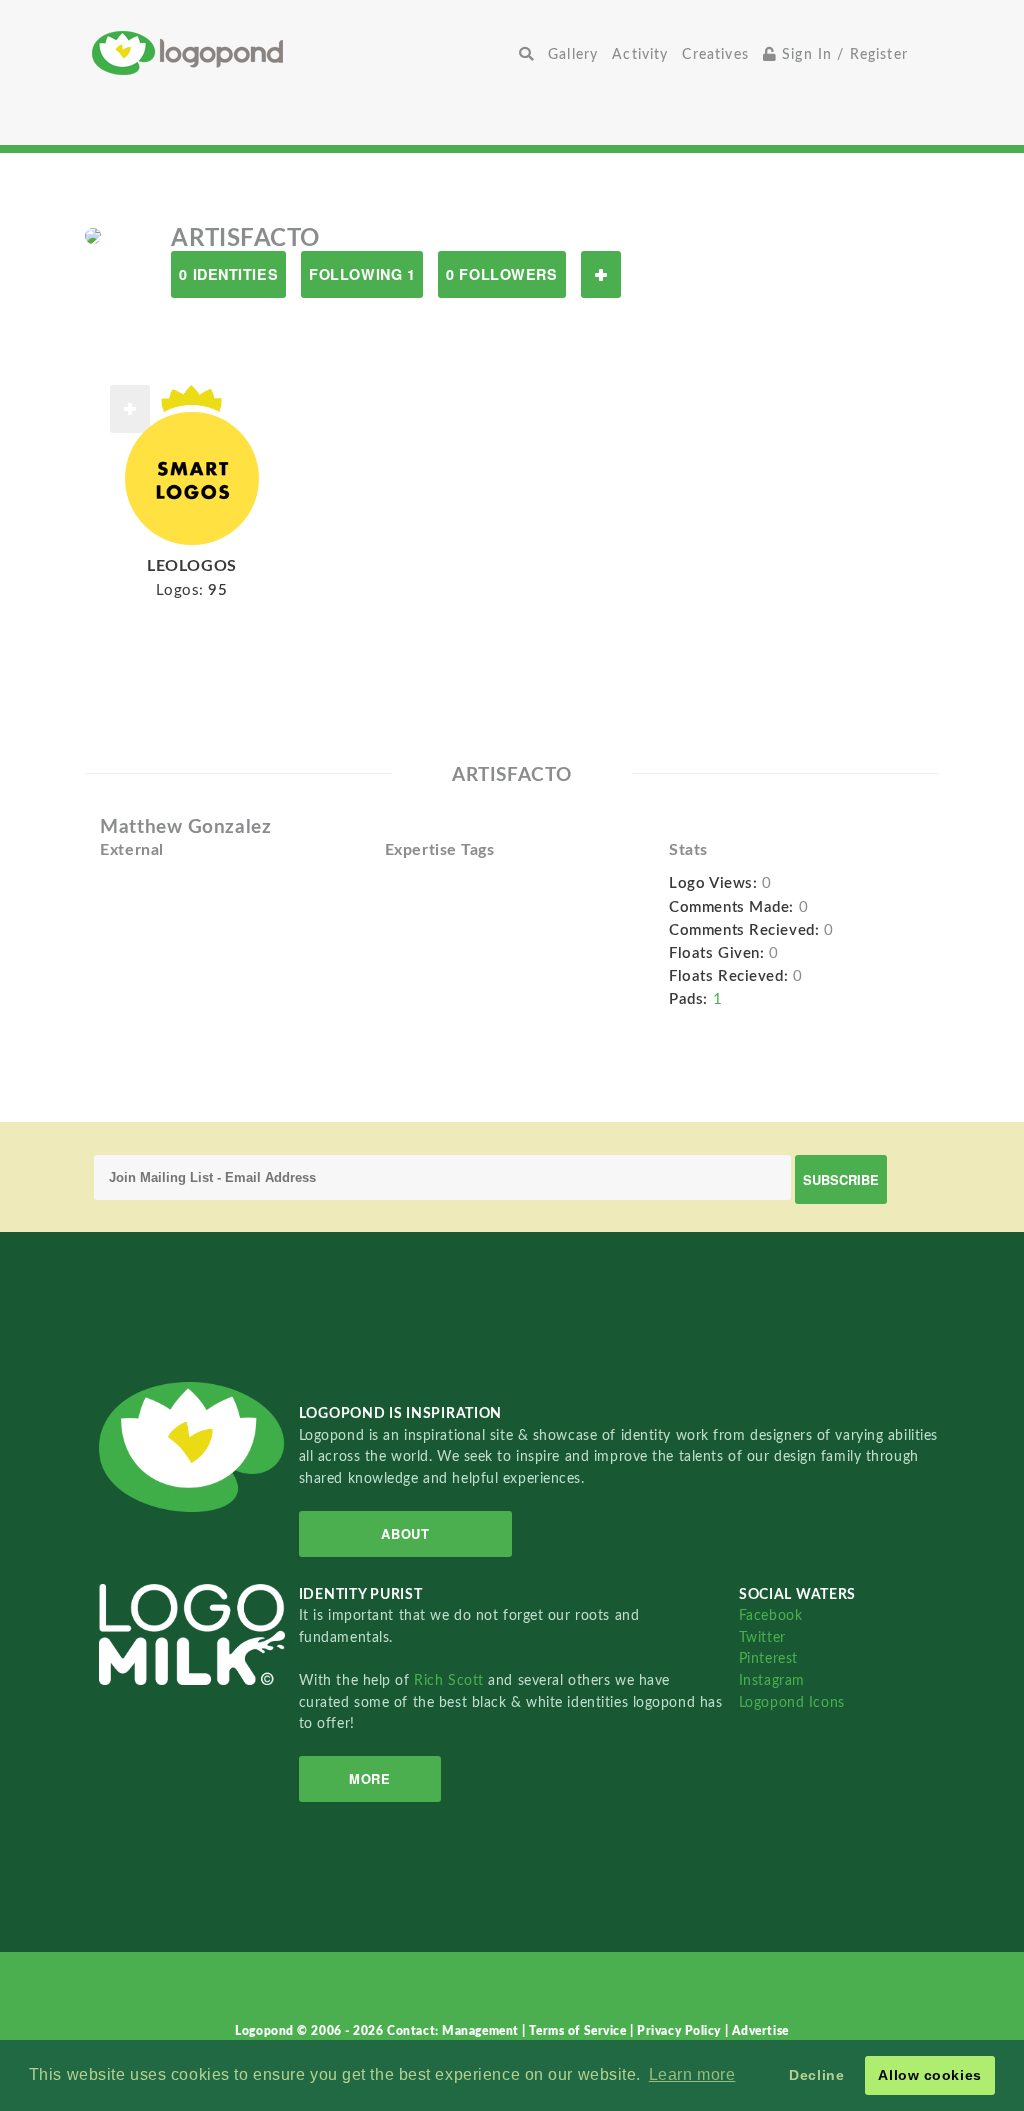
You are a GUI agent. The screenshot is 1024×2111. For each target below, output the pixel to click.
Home (302, 52)
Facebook (770, 1615)
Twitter (762, 1637)
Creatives (715, 54)
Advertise (760, 2031)
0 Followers (501, 274)
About (405, 1533)
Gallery (573, 54)
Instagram (772, 1680)
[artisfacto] (93, 235)
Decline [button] (816, 2075)
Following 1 (362, 274)
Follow (601, 274)
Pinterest (768, 1658)
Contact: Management (454, 2031)
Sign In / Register (842, 54)
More (369, 1778)
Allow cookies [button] (929, 2075)
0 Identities (228, 274)
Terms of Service (579, 2031)
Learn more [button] (692, 2074)
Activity (640, 54)
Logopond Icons (792, 1702)
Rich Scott (451, 1680)
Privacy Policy (680, 2031)
